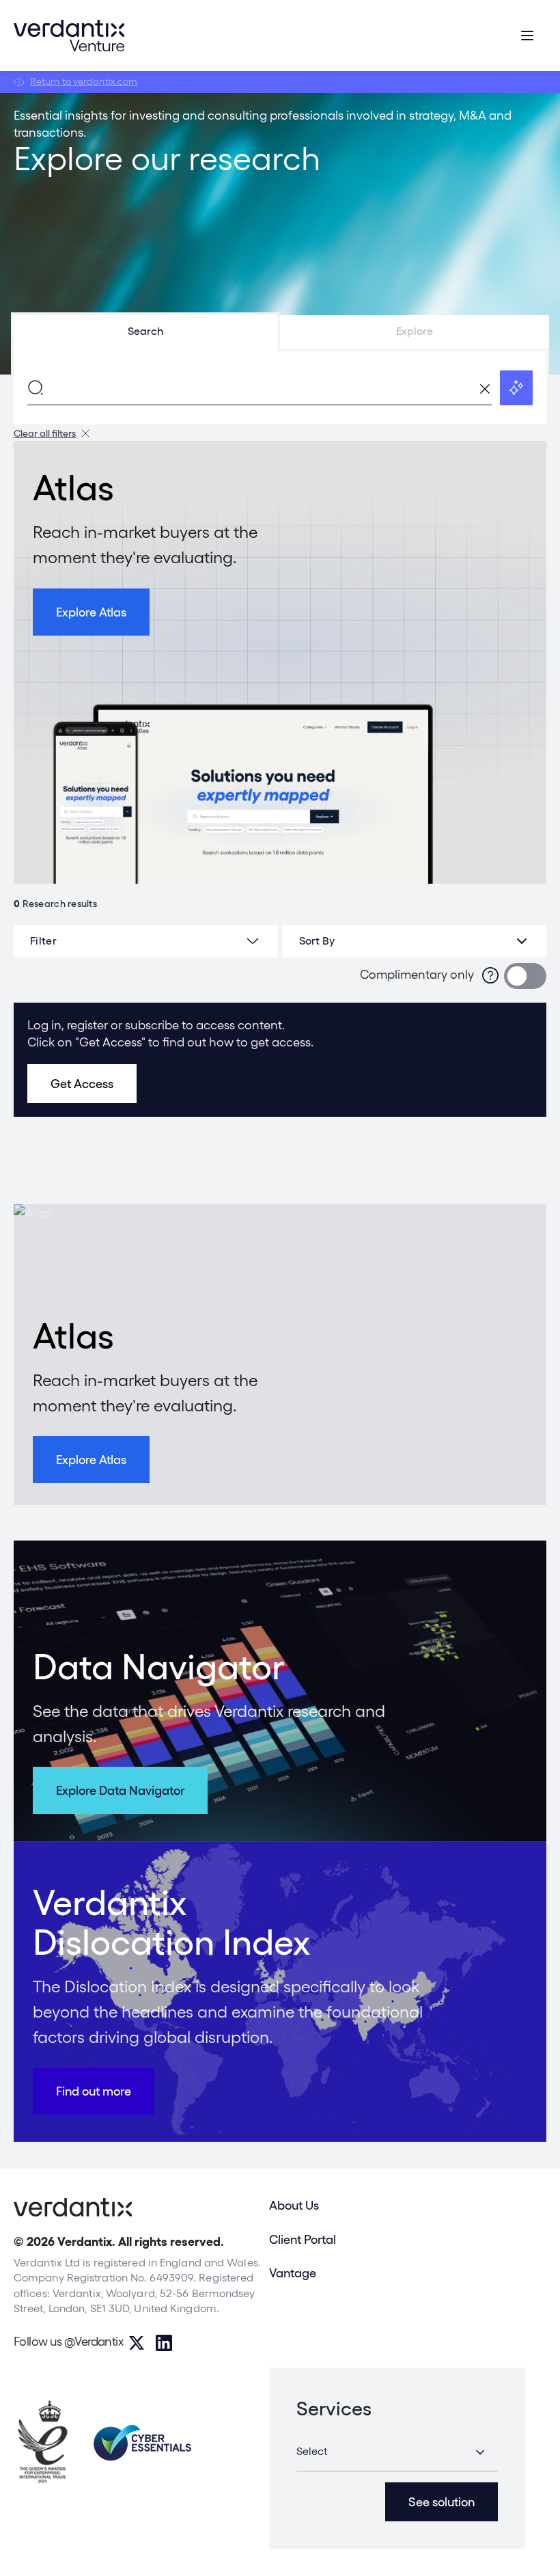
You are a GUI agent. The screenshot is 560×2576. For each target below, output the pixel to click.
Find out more (94, 2091)
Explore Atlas (91, 612)
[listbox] (415, 941)
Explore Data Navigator (120, 1790)
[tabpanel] (280, 388)
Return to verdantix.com (84, 81)
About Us (294, 2205)
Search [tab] (145, 331)
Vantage (293, 2273)
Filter (43, 941)
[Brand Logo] (69, 36)
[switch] (525, 976)
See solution (442, 2502)
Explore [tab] (415, 331)
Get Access (82, 1084)
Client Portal (303, 2239)
